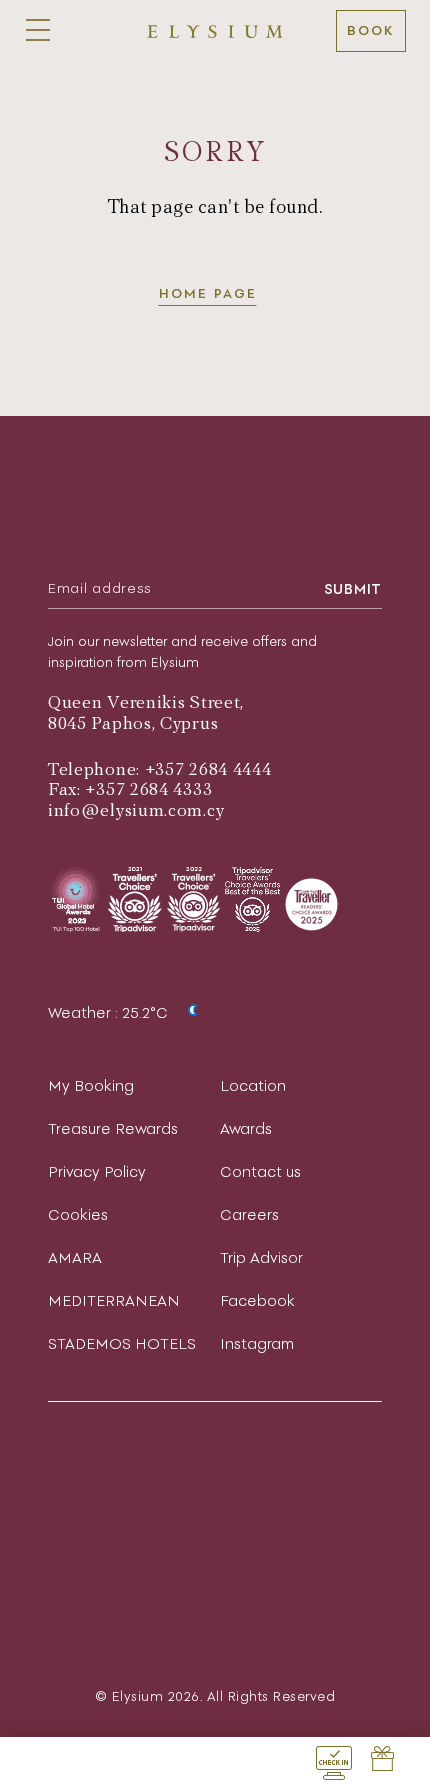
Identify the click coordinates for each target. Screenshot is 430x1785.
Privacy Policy (97, 1171)
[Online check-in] (334, 1761)
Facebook (257, 1300)
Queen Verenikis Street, (146, 702)
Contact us (260, 1171)
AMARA (75, 1257)
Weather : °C (110, 1012)
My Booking (91, 1085)
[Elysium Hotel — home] (215, 31)
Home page (208, 293)
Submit (353, 589)
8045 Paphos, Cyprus (133, 723)
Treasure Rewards (113, 1128)
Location (253, 1085)
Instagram (257, 1343)
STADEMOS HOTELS (122, 1343)
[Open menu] (38, 31)
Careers (249, 1214)
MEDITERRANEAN (114, 1300)
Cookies (78, 1214)
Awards (246, 1128)
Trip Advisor (261, 1257)
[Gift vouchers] (382, 1761)
